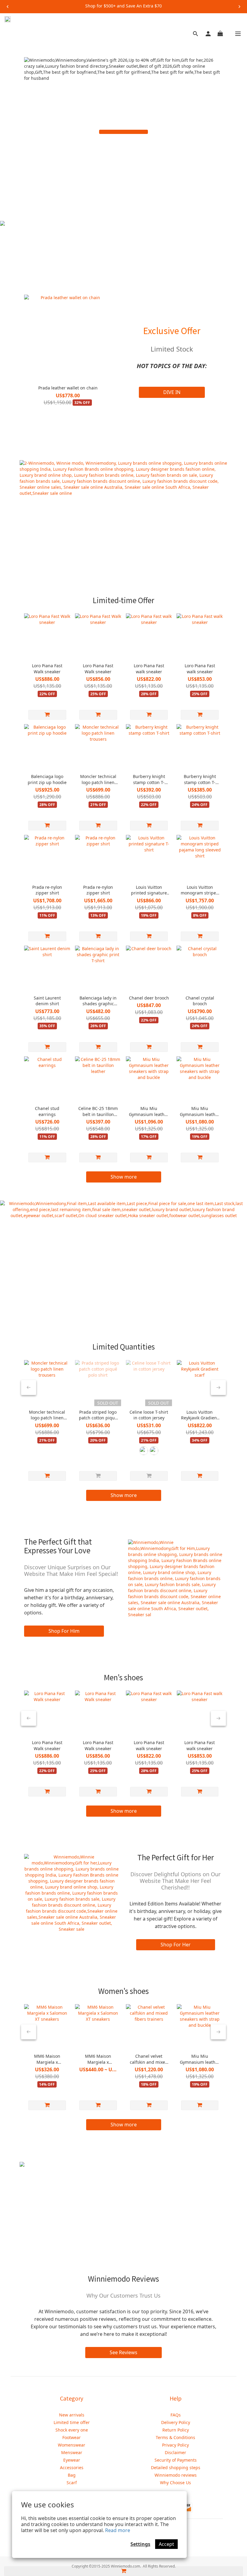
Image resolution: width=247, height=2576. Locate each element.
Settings (140, 2544)
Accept (166, 2544)
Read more (118, 2530)
